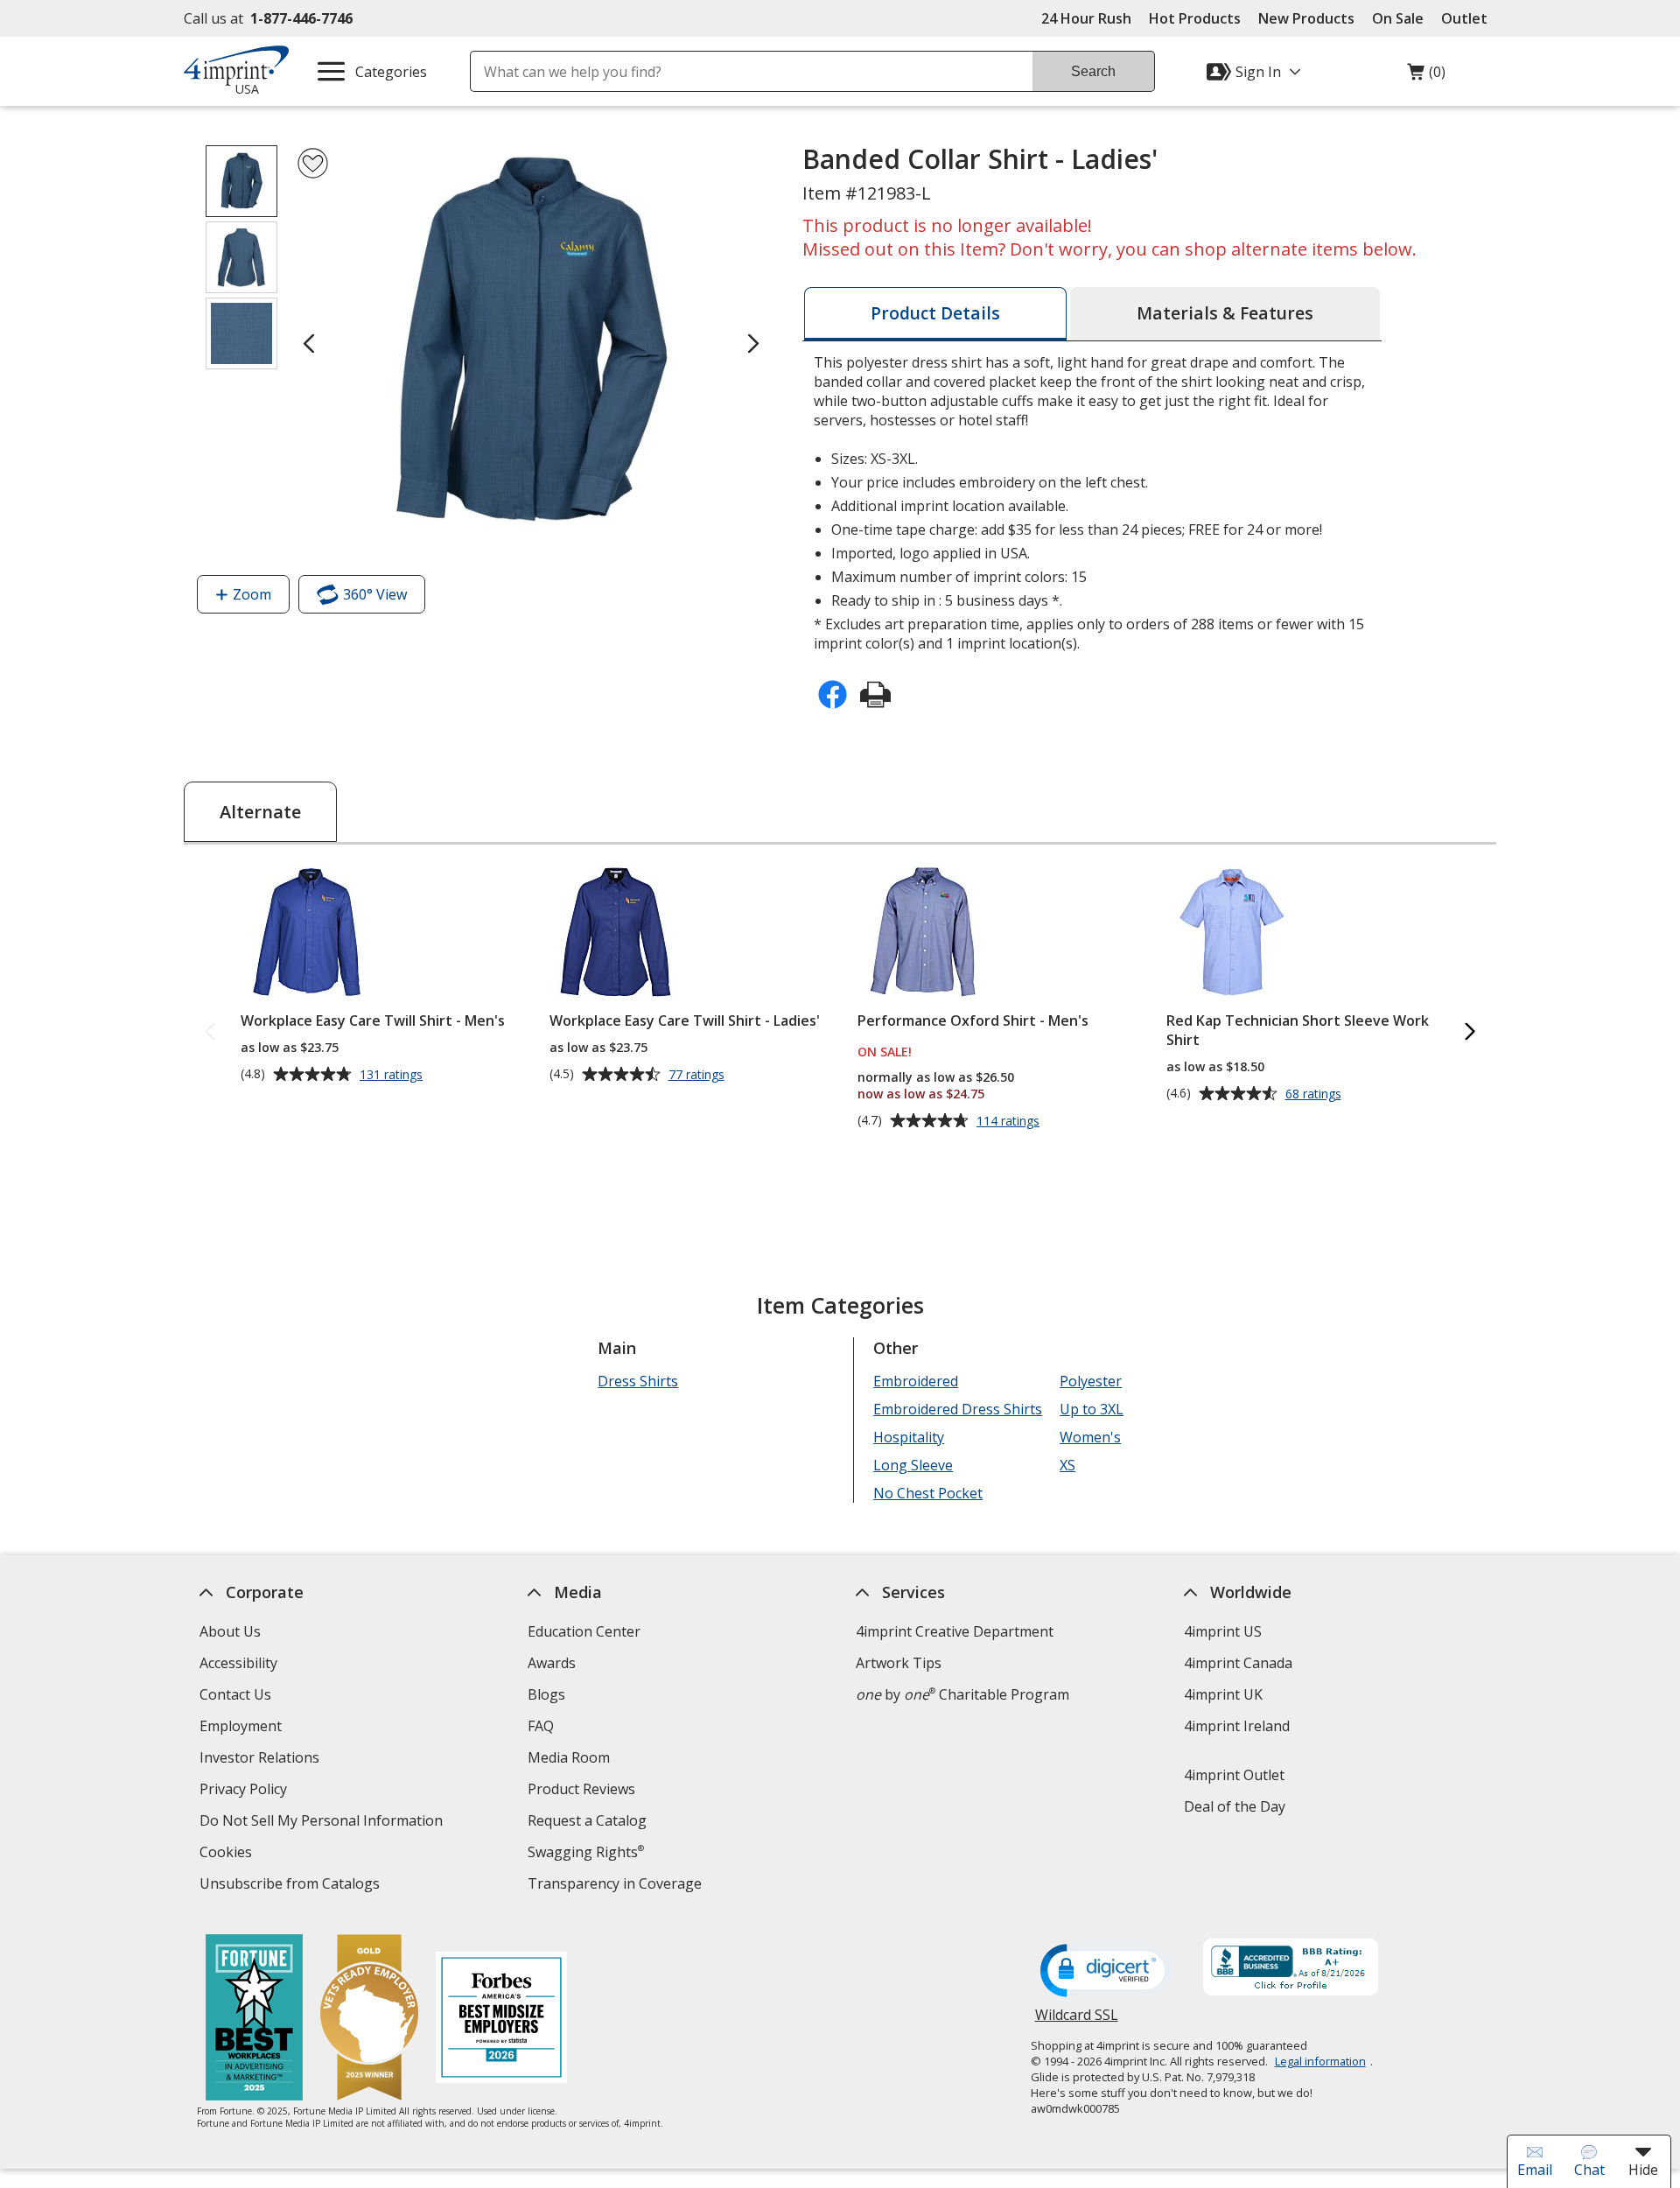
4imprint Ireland (1237, 1726)
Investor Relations (262, 1760)
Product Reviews (581, 1789)
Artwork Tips (899, 1663)
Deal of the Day (1235, 1806)
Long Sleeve (913, 1465)
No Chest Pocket (928, 1493)
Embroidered (916, 1381)
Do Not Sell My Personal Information (323, 1823)
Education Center (584, 1631)
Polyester (1091, 1381)
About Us (230, 1631)
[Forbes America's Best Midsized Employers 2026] (501, 2020)
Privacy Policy (245, 1791)
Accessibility (238, 1663)
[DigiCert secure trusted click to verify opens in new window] (1106, 1972)
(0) (1426, 76)
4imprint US (1223, 1631)
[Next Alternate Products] (1470, 1032)
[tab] (935, 314)
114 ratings (1010, 1121)
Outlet (1469, 18)
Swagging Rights (586, 1852)
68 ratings (1316, 1094)
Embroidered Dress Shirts (958, 1409)
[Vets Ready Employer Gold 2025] (369, 2020)
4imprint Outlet (1234, 1775)
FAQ (541, 1726)
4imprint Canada (1238, 1663)
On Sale (1398, 18)
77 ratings (699, 1075)
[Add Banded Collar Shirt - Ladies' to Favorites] (313, 163)
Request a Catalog (587, 1820)
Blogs (546, 1694)
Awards (552, 1663)
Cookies (228, 1854)
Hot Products (1195, 18)
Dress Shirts (638, 1381)
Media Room (569, 1757)
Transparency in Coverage (617, 1886)
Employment (241, 1726)
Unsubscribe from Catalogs (292, 1886)
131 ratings (393, 1075)
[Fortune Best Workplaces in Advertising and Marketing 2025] (254, 2020)
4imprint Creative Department (955, 1631)
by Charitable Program (962, 1694)
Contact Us (235, 1694)
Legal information (1320, 2061)
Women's (1090, 1437)
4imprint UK (1223, 1694)
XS (1067, 1465)
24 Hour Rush (1086, 18)
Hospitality (909, 1437)
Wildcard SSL (1077, 2021)
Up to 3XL (1092, 1409)
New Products (1306, 18)
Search (1093, 71)
